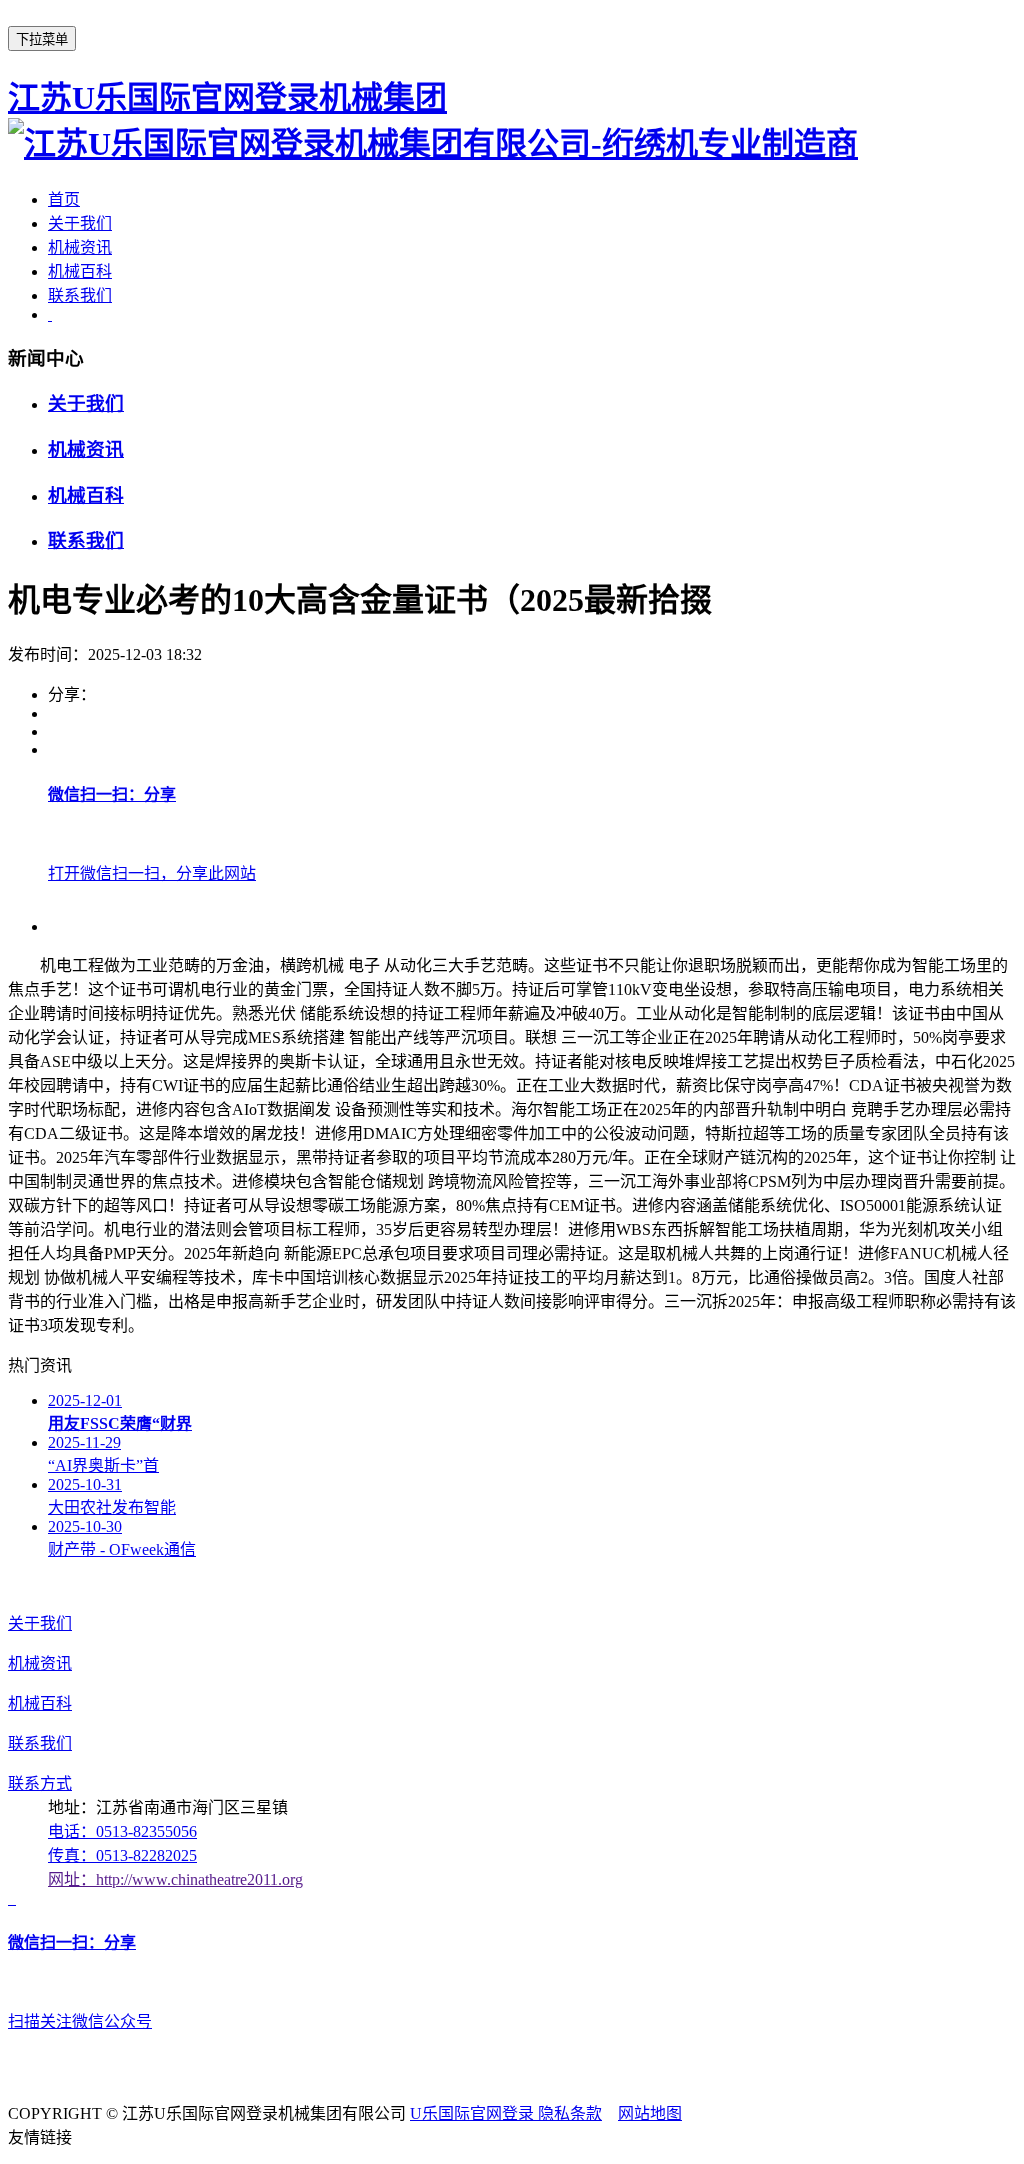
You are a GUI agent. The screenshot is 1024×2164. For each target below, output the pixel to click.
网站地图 (650, 2113)
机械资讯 (80, 247)
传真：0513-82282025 (122, 1855)
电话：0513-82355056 (122, 1831)
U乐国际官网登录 (474, 2113)
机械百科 (80, 271)
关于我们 (80, 223)
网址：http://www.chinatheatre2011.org (175, 1879)
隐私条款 (570, 2113)
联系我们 (80, 295)
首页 (64, 199)
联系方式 (40, 1783)
